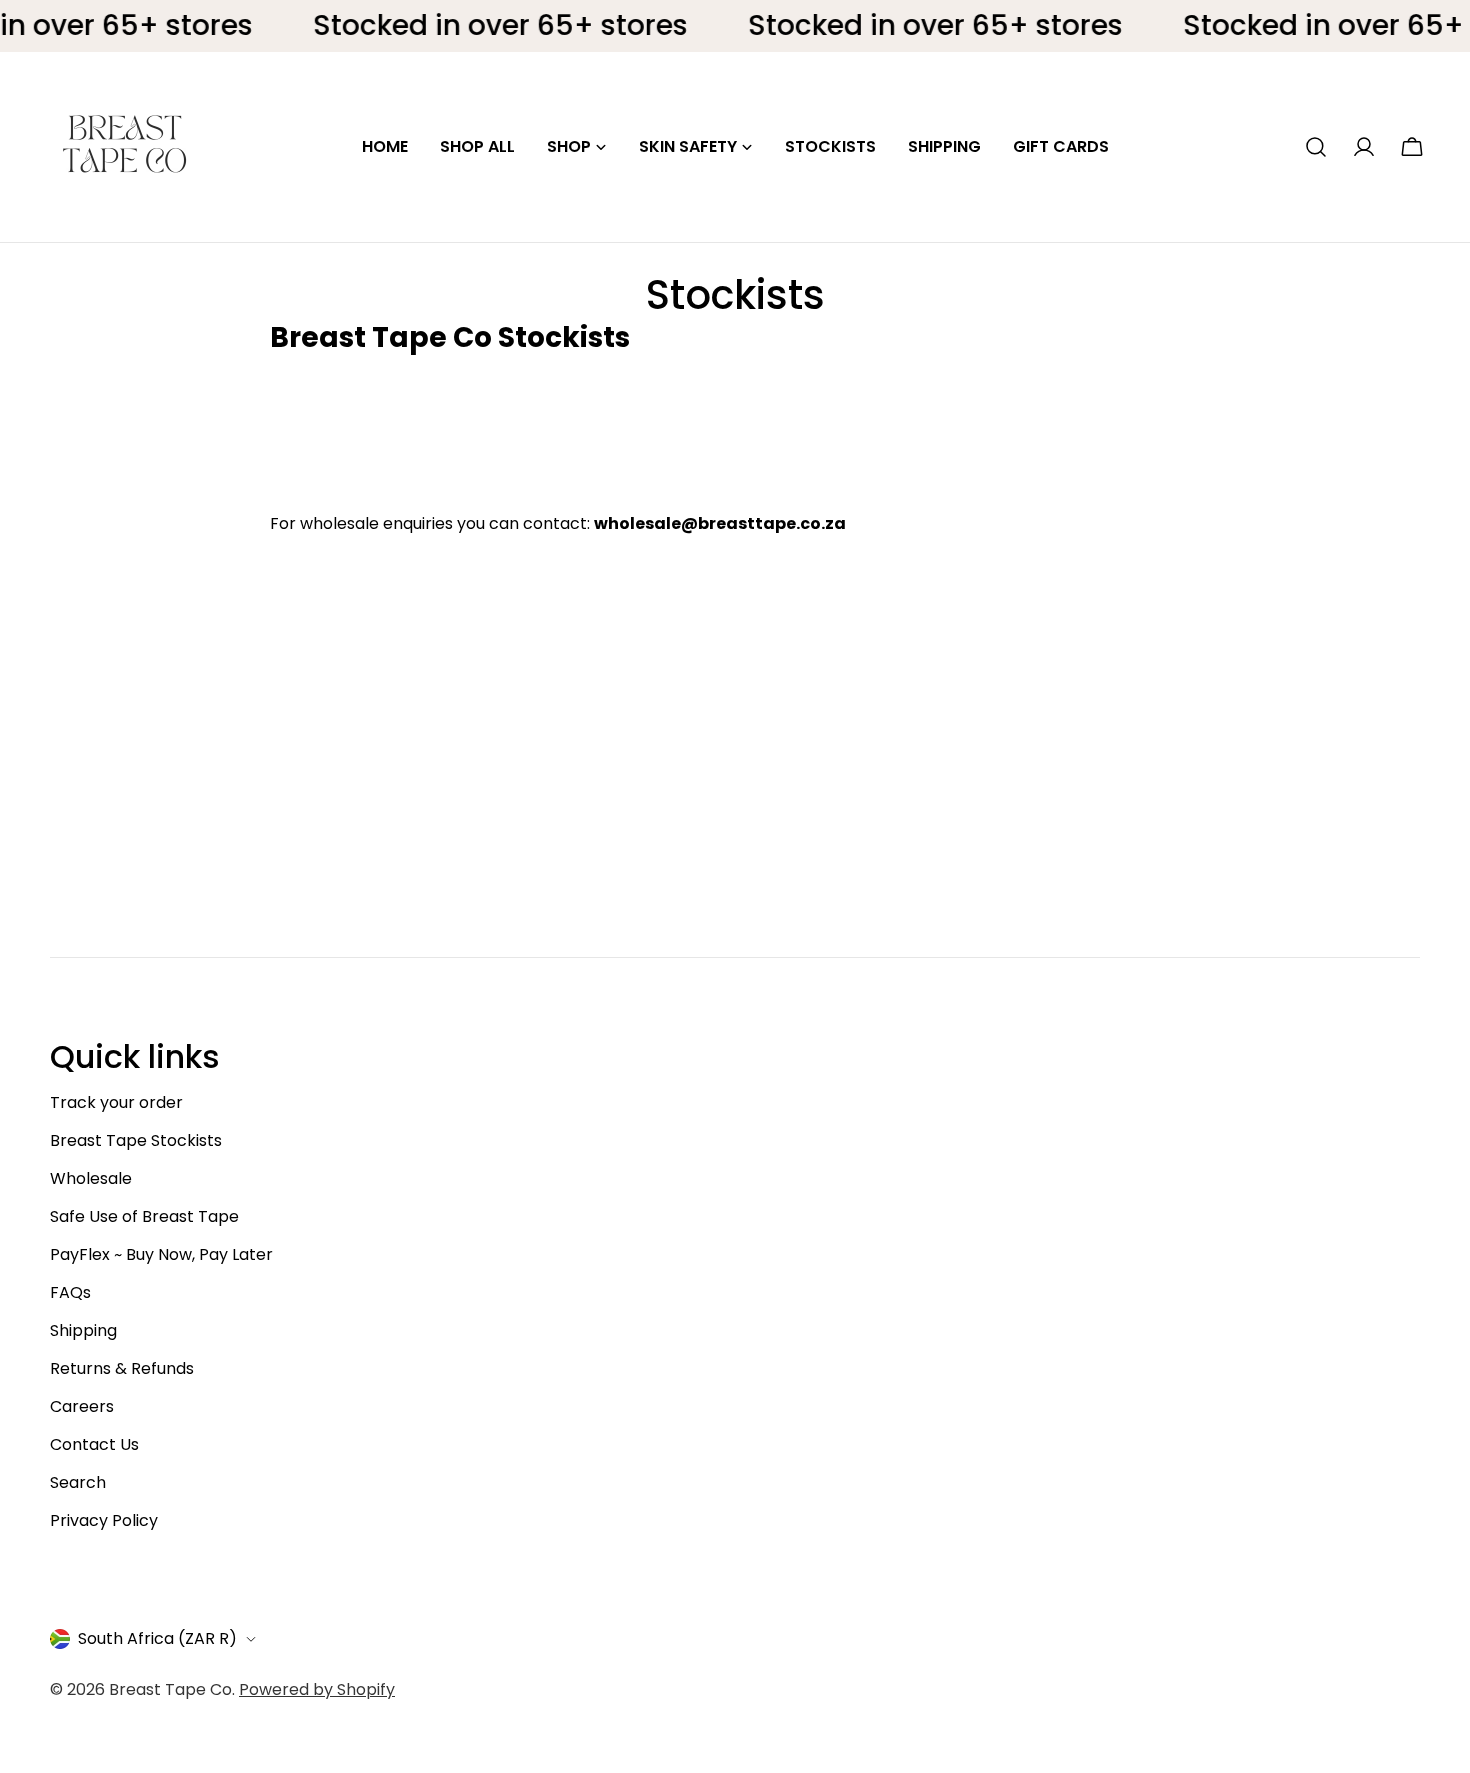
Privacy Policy (104, 1520)
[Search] (1316, 147)
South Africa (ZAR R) (157, 1638)
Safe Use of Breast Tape (144, 1216)
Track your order (116, 1102)
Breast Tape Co (170, 1689)
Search (78, 1482)
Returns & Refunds (122, 1368)
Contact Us (94, 1444)
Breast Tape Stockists (136, 1140)
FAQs (70, 1292)
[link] (496, 26)
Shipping (83, 1330)
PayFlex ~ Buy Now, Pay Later (161, 1254)
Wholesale (91, 1178)
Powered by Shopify (317, 1689)
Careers (82, 1406)
